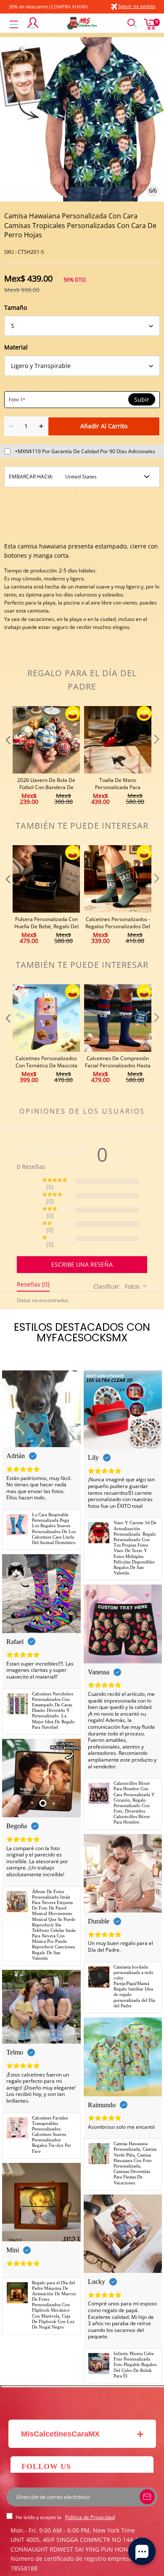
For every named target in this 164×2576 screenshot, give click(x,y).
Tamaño (16, 308)
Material (16, 347)
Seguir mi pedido (137, 6)
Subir (142, 400)
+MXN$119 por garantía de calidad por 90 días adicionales (85, 451)
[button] (7, 756)
